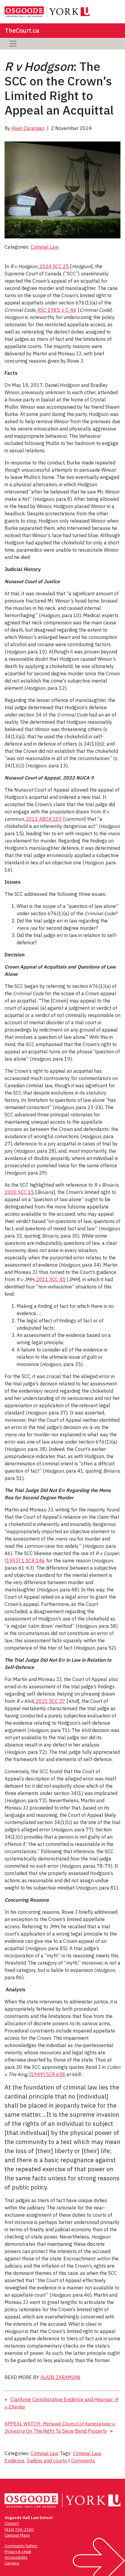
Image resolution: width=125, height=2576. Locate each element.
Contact (12, 2523)
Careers (12, 2563)
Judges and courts (47, 2461)
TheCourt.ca (22, 30)
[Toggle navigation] (13, 44)
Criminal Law (45, 247)
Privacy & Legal (18, 2552)
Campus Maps (17, 2535)
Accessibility (16, 2557)
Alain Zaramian (28, 128)
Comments (83, 2461)
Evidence (14, 2461)
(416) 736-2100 (19, 2529)
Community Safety (21, 2546)
